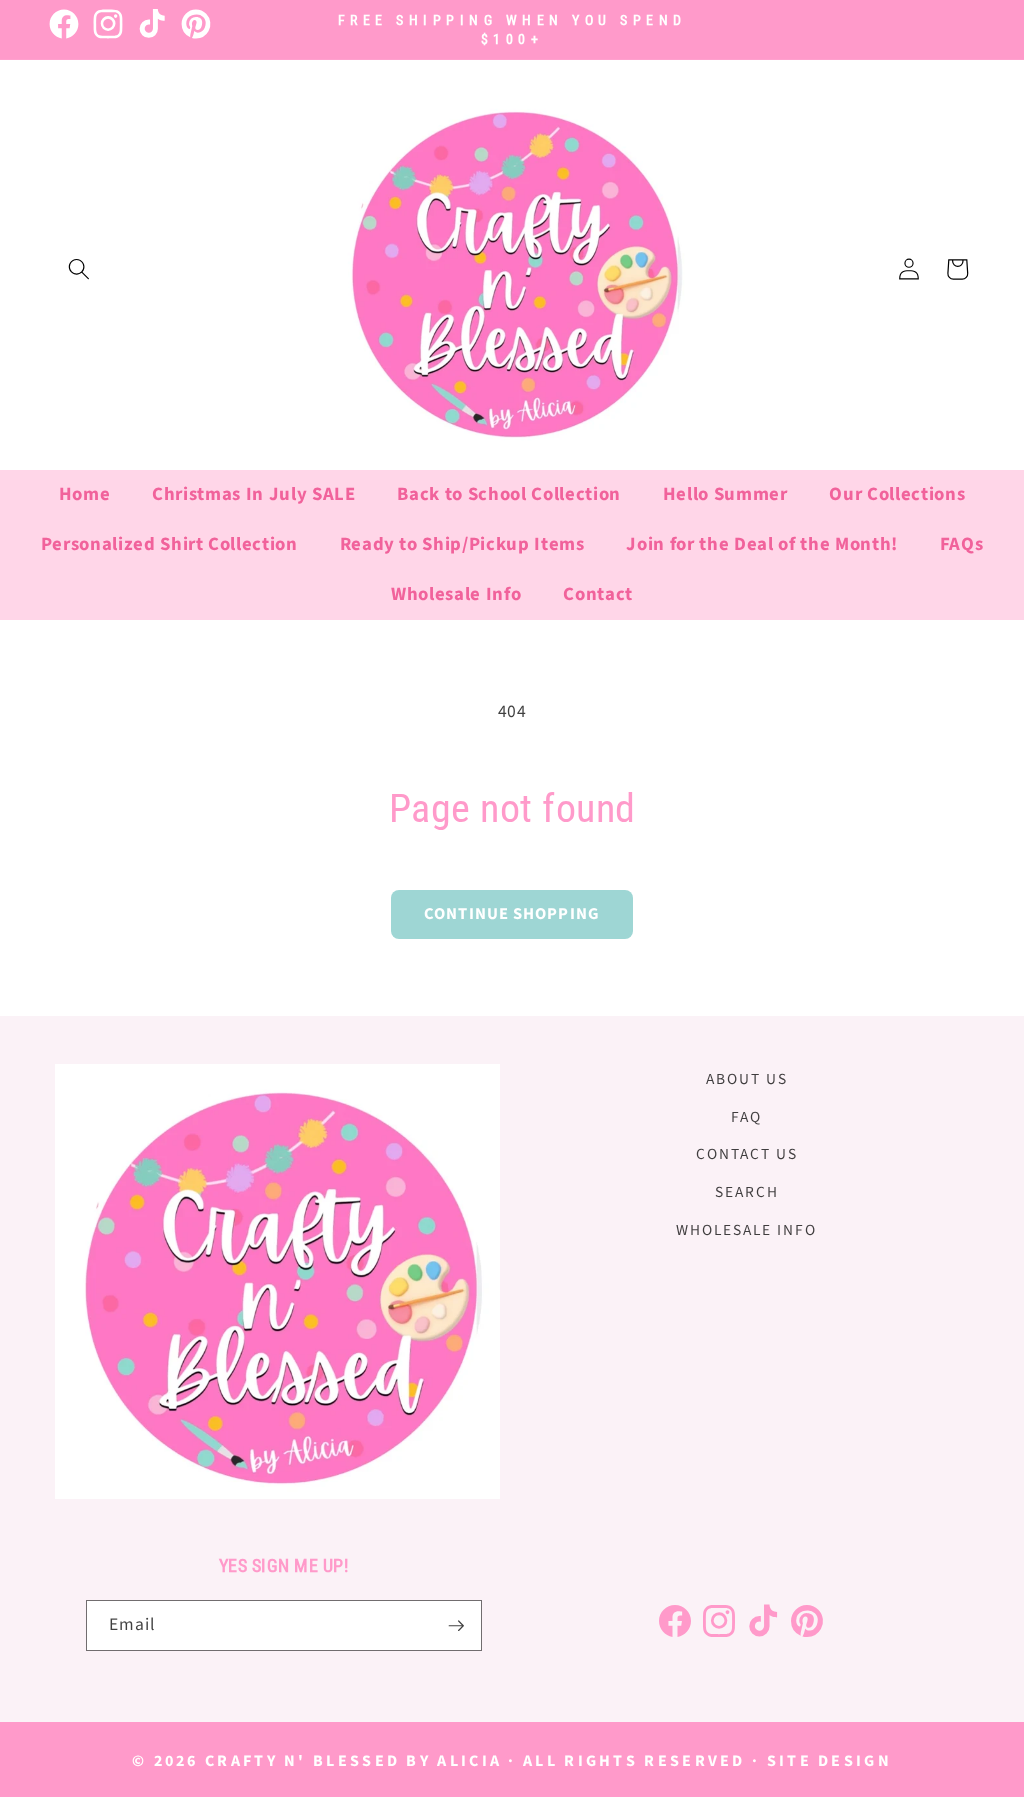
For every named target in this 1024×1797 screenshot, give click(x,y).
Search (747, 1192)
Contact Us (747, 1154)
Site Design (829, 1761)
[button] (79, 269)
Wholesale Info (746, 1230)
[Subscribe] (456, 1626)
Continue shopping (512, 914)
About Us (747, 1079)
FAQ (746, 1117)
